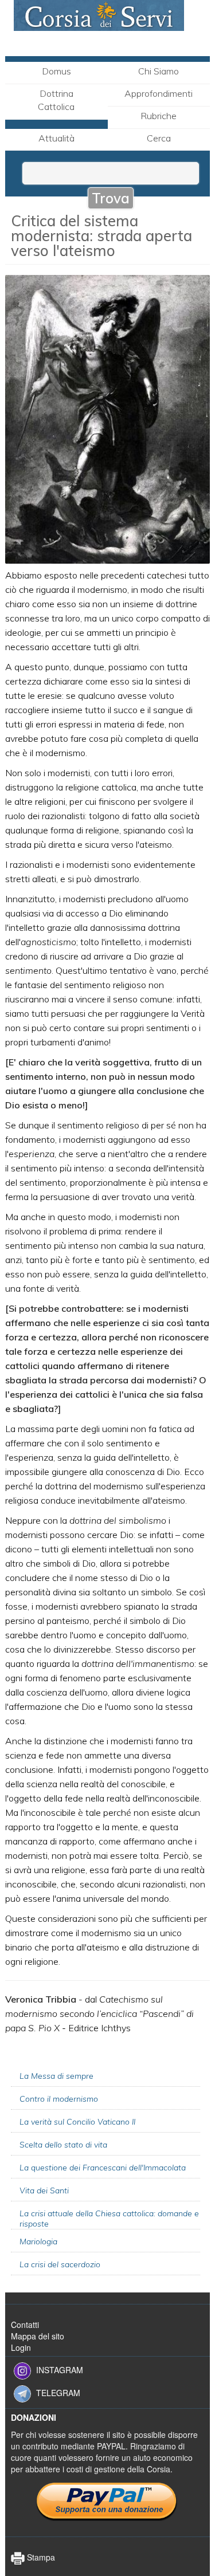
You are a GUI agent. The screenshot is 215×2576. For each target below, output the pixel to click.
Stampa (40, 2557)
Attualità (56, 138)
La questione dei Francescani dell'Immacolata (103, 2168)
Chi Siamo (159, 71)
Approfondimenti (159, 93)
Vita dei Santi (44, 2190)
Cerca (159, 138)
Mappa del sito (38, 2336)
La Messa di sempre (56, 2076)
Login (21, 2347)
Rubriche (159, 116)
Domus (56, 71)
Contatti (25, 2325)
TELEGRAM (58, 2392)
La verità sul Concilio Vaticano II (77, 2122)
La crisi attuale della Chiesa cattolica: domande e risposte (109, 2219)
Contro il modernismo (59, 2099)
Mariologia (38, 2241)
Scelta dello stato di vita (63, 2145)
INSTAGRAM (60, 2369)
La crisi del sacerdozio (60, 2264)
